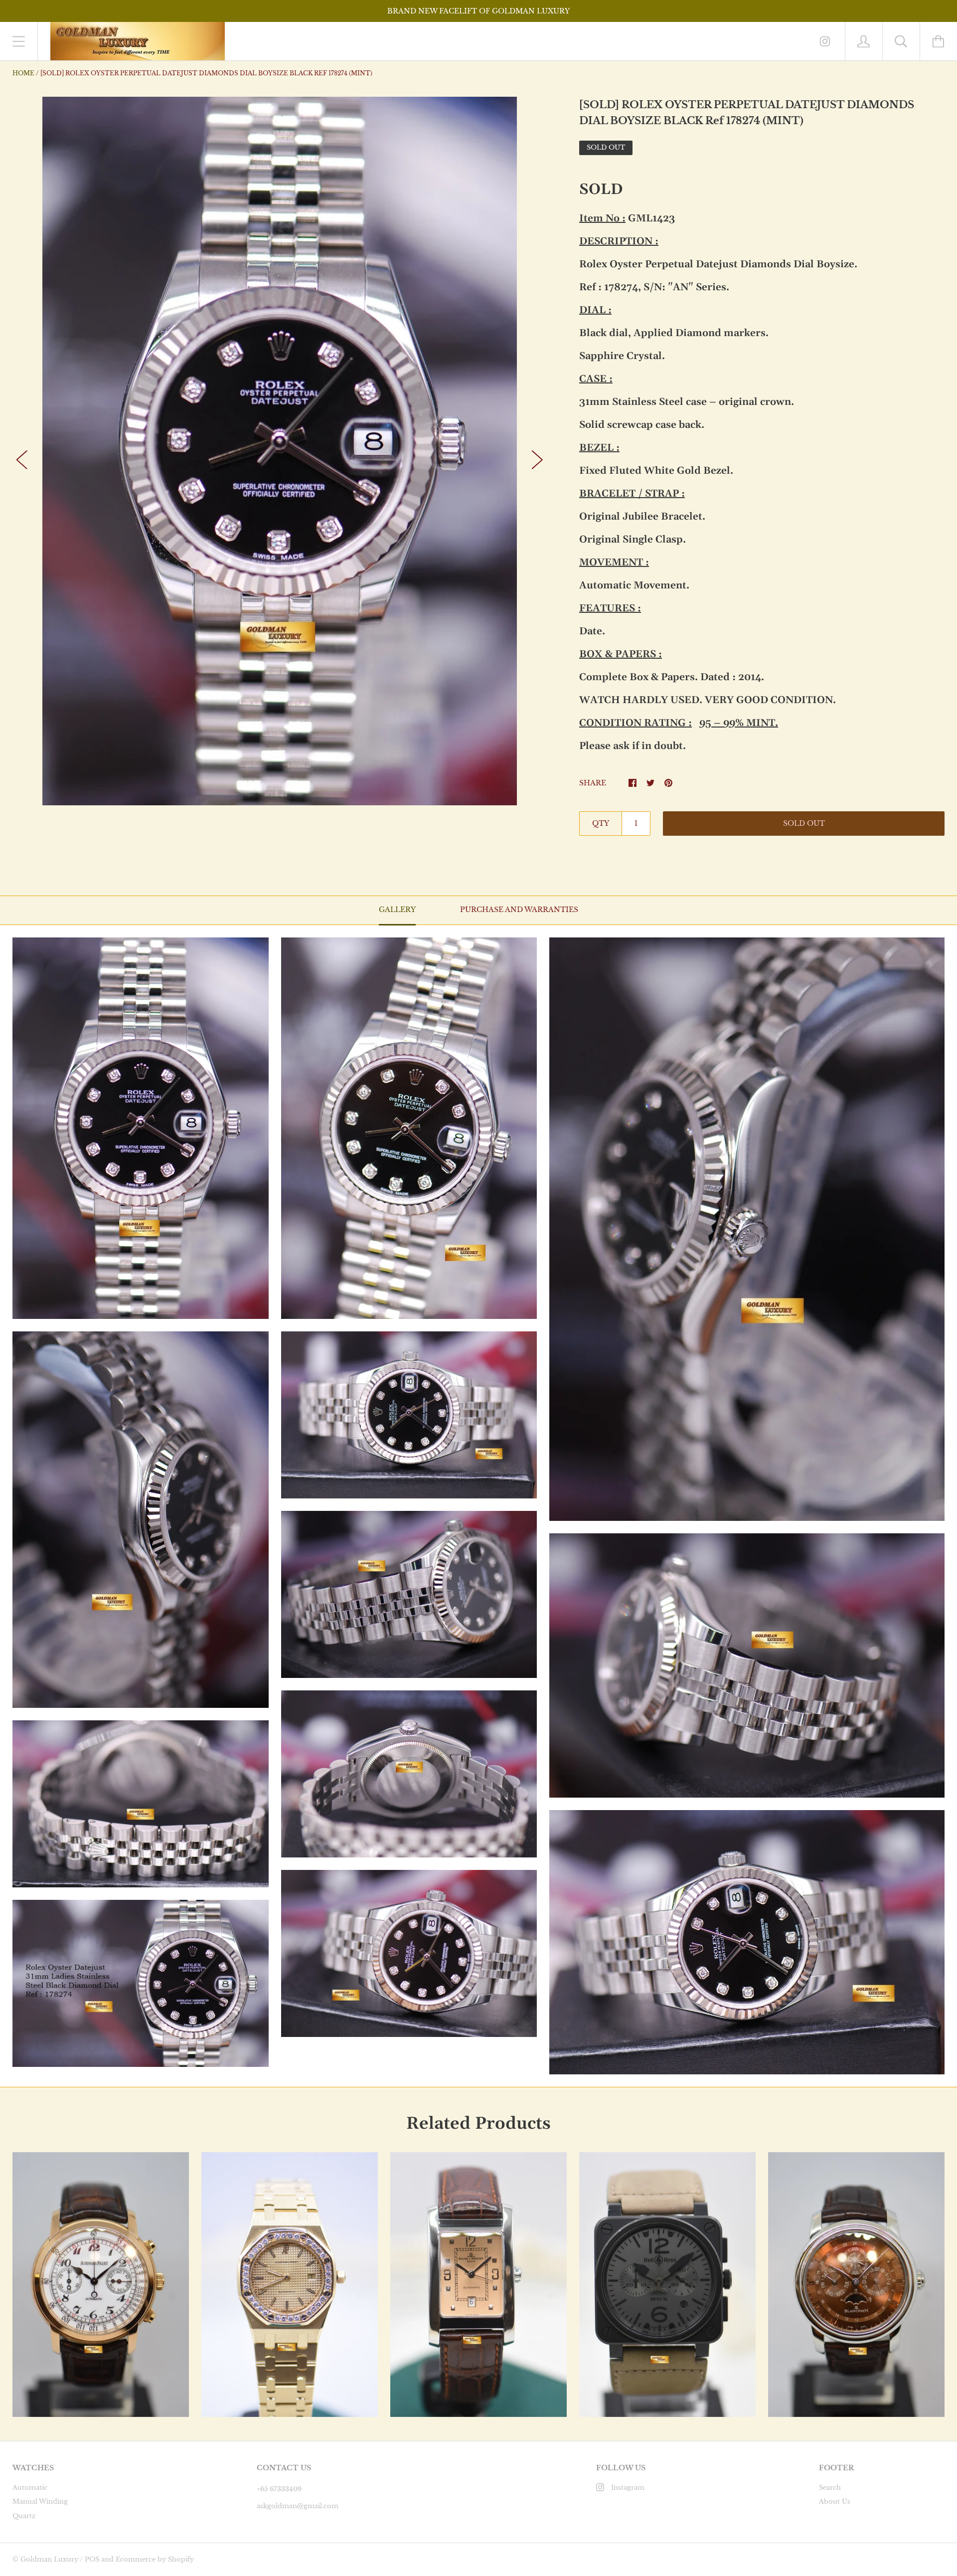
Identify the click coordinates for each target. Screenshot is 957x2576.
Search (830, 2487)
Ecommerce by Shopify (155, 2559)
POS (92, 2559)
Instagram (628, 2487)
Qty (601, 823)
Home (23, 73)
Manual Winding (40, 2501)
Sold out (804, 823)
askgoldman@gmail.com (298, 2506)
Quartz (24, 2516)
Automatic (30, 2487)
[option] (280, 451)
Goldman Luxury (49, 2559)
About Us (835, 2501)
